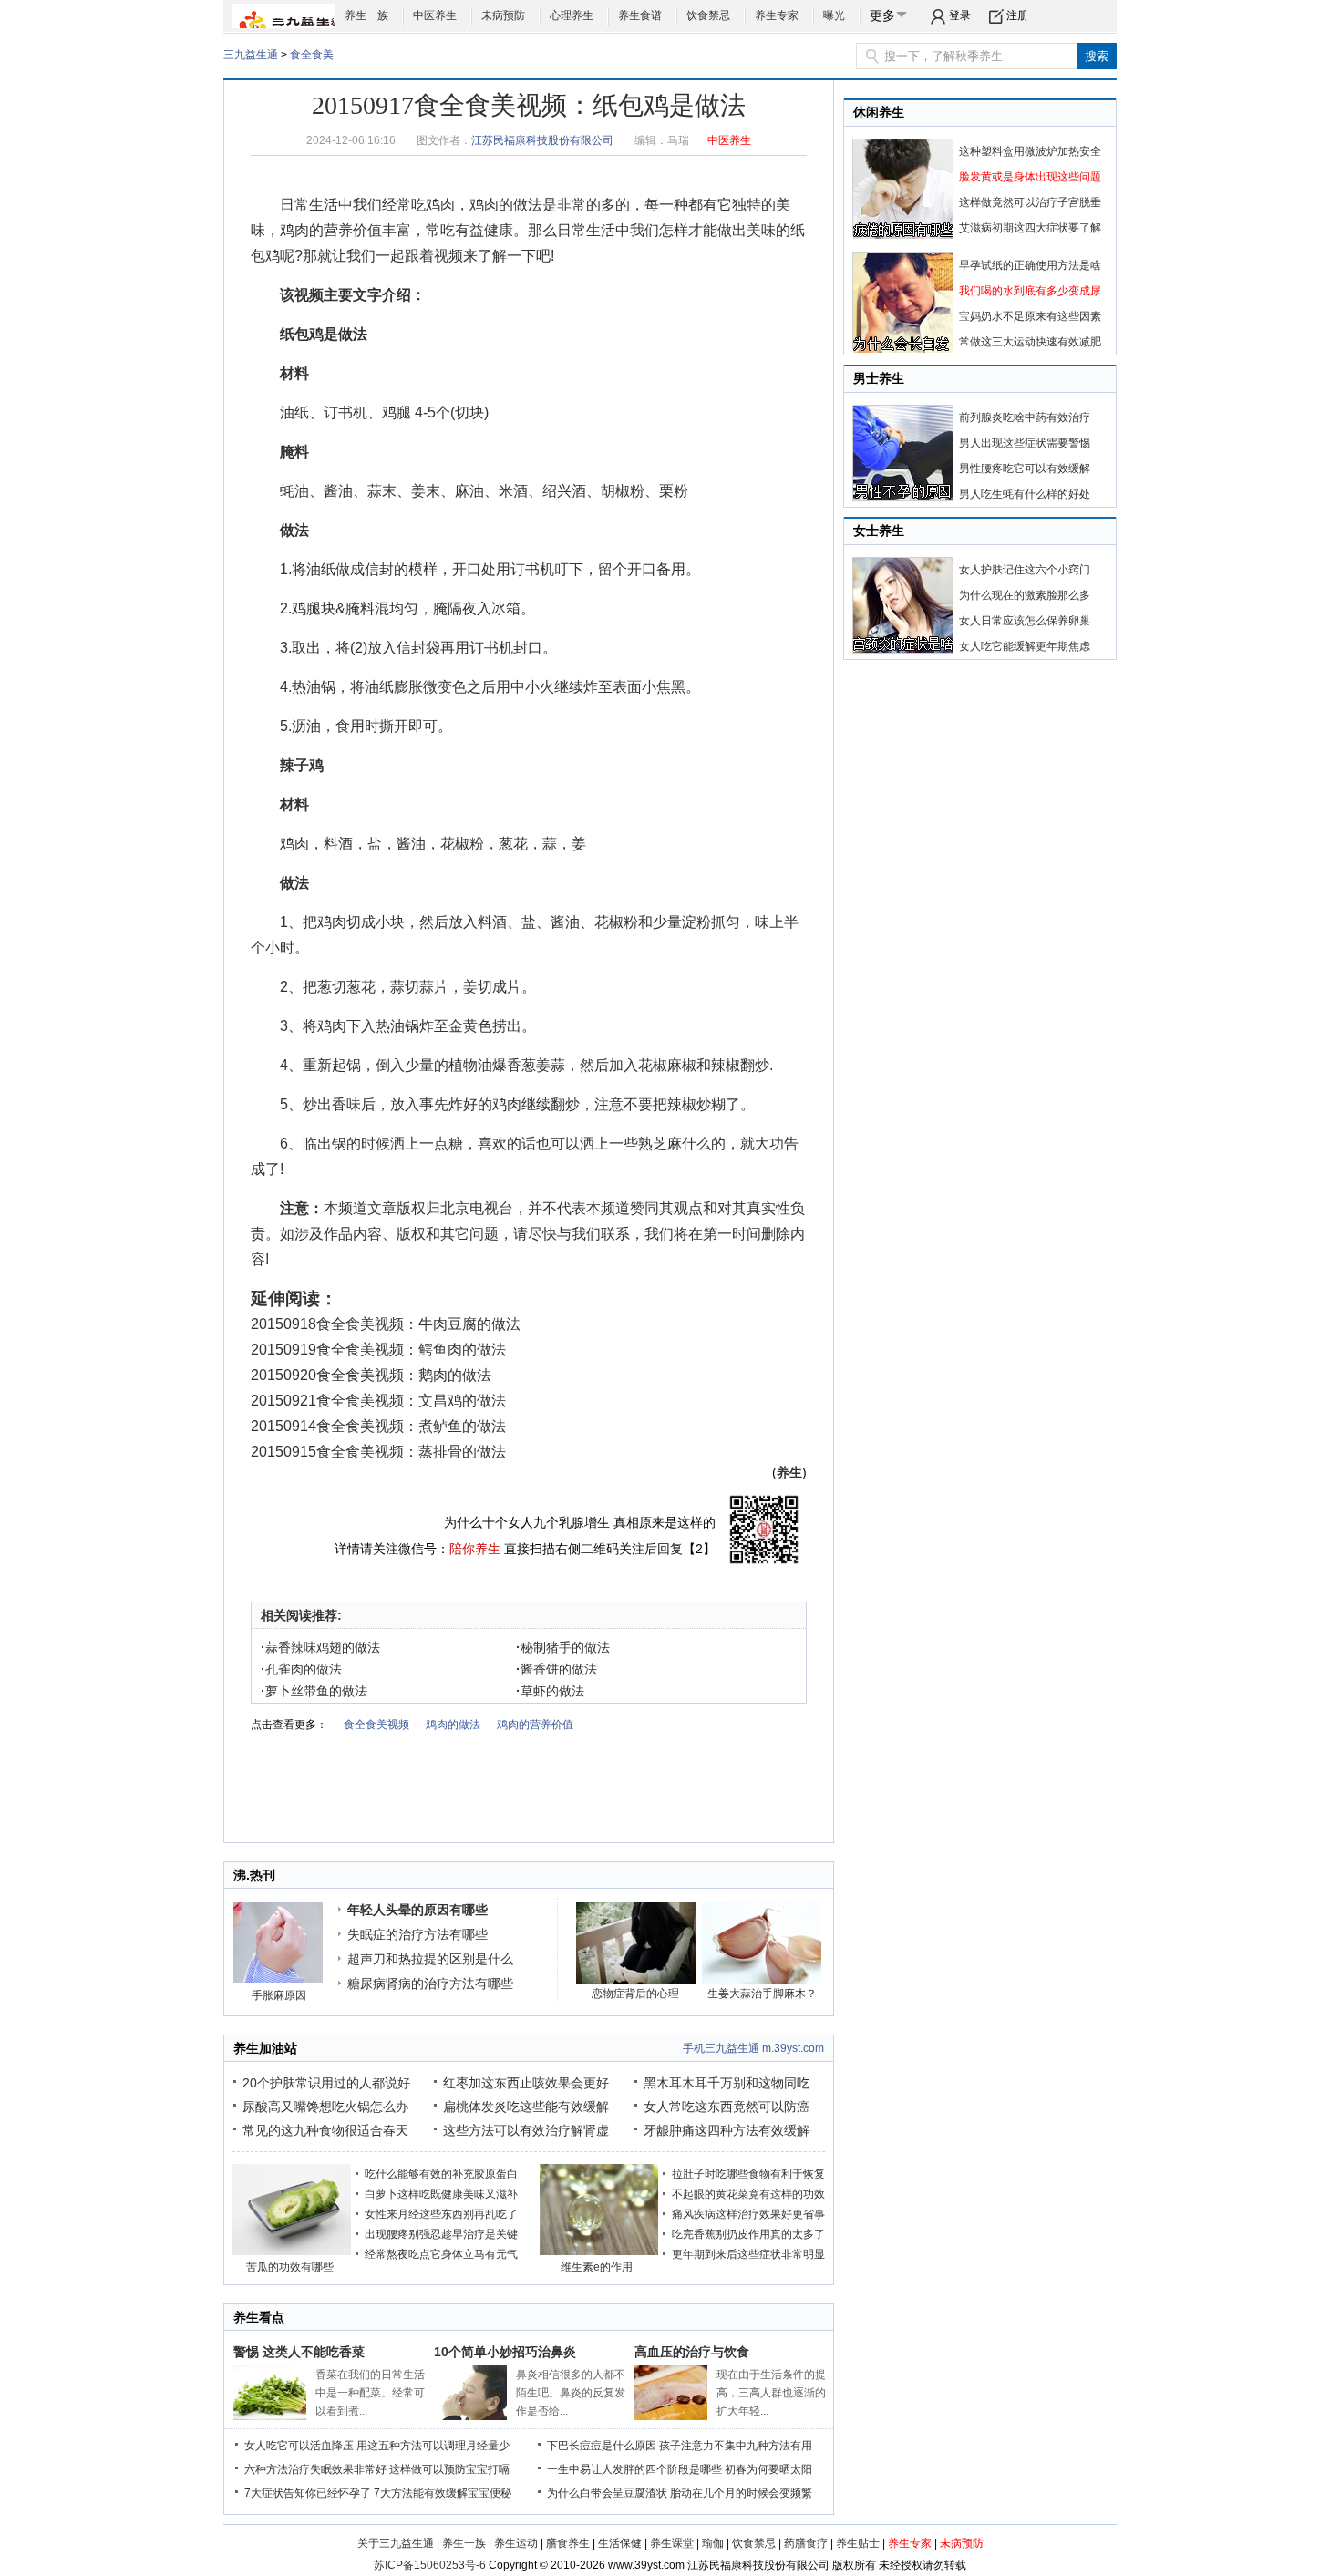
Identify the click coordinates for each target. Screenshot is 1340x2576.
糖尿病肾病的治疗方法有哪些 (430, 1984)
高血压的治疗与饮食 (692, 2352)
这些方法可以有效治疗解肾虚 (526, 2130)
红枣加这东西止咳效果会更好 (526, 2083)
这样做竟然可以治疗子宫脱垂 (1030, 202)
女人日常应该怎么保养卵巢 (1025, 621)
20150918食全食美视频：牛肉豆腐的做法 (386, 1324)
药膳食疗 (806, 2543)
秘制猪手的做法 (563, 1647)
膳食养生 (568, 2543)
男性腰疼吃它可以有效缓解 (1025, 469)
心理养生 (572, 15)
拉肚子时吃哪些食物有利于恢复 (748, 2174)
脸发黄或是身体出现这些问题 (1030, 177)
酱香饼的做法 (557, 1669)
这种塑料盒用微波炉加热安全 (1030, 151)
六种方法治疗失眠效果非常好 (315, 2469)
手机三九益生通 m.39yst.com (753, 2048)
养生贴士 (858, 2543)
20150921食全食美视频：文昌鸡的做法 (378, 1401)
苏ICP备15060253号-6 (430, 2565)
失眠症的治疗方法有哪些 (417, 1934)
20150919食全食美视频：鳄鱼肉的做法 (378, 1350)
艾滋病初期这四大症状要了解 (1030, 228)
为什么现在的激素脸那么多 (1025, 595)
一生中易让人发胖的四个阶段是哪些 (634, 2469)
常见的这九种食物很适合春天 (325, 2130)
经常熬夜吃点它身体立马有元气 (441, 2254)
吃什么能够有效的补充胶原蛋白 (441, 2174)
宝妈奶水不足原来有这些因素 (1030, 316)
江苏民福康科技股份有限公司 (542, 140)
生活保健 (620, 2543)
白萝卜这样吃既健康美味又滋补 (441, 2194)
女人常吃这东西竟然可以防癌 (727, 2107)
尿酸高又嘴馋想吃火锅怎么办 (325, 2107)
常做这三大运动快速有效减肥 (1030, 342)
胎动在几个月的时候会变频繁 (741, 2493)
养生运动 (516, 2543)
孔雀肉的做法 (301, 1669)
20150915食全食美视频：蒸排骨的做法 (378, 1452)
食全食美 (312, 55)
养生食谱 (640, 15)
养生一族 (366, 15)
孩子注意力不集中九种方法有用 (736, 2446)
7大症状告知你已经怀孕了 (308, 2493)
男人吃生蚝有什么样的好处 (1025, 494)
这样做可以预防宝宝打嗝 (449, 2469)
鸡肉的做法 (506, 205)
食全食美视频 (376, 1725)
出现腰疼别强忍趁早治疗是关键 (441, 2234)
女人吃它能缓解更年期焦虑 (1025, 646)
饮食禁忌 (708, 15)
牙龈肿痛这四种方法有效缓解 (727, 2130)
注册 (1017, 15)
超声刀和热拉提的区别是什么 (430, 1959)
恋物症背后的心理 (635, 1994)
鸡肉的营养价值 (331, 230)
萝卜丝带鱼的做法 (314, 1691)
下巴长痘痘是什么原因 (602, 2446)
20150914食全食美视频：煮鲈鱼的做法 (378, 1426)
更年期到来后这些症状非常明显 (748, 2254)
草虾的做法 (550, 1691)
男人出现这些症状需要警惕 (1025, 443)
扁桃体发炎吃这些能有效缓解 (526, 2107)
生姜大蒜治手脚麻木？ (762, 1994)
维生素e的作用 (597, 2267)
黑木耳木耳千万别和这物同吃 (727, 2083)
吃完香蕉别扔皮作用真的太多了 (748, 2234)
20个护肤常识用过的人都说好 (326, 2083)
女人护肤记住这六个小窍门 (1025, 570)
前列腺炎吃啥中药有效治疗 (1025, 417)
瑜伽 (713, 2543)
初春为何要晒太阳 (768, 2469)
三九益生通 (251, 55)
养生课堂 (672, 2543)
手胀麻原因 (279, 1995)
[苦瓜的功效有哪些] (292, 2251)
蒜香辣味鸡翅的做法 (320, 1647)
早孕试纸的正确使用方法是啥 (1030, 265)
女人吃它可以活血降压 (299, 2446)
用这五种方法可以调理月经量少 (433, 2446)
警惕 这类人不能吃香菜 (299, 2352)
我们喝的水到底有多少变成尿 (1030, 291)
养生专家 (777, 15)
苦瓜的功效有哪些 (290, 2267)
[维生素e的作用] (599, 2251)
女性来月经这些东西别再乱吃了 (441, 2214)
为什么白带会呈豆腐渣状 (607, 2493)
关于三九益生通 (396, 2543)
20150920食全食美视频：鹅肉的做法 (371, 1375)
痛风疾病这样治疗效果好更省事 (748, 2214)
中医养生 (435, 15)
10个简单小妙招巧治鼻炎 (505, 2352)
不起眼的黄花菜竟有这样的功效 (748, 2194)
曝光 (834, 15)
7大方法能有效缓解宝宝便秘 (443, 2493)
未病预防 (503, 15)
